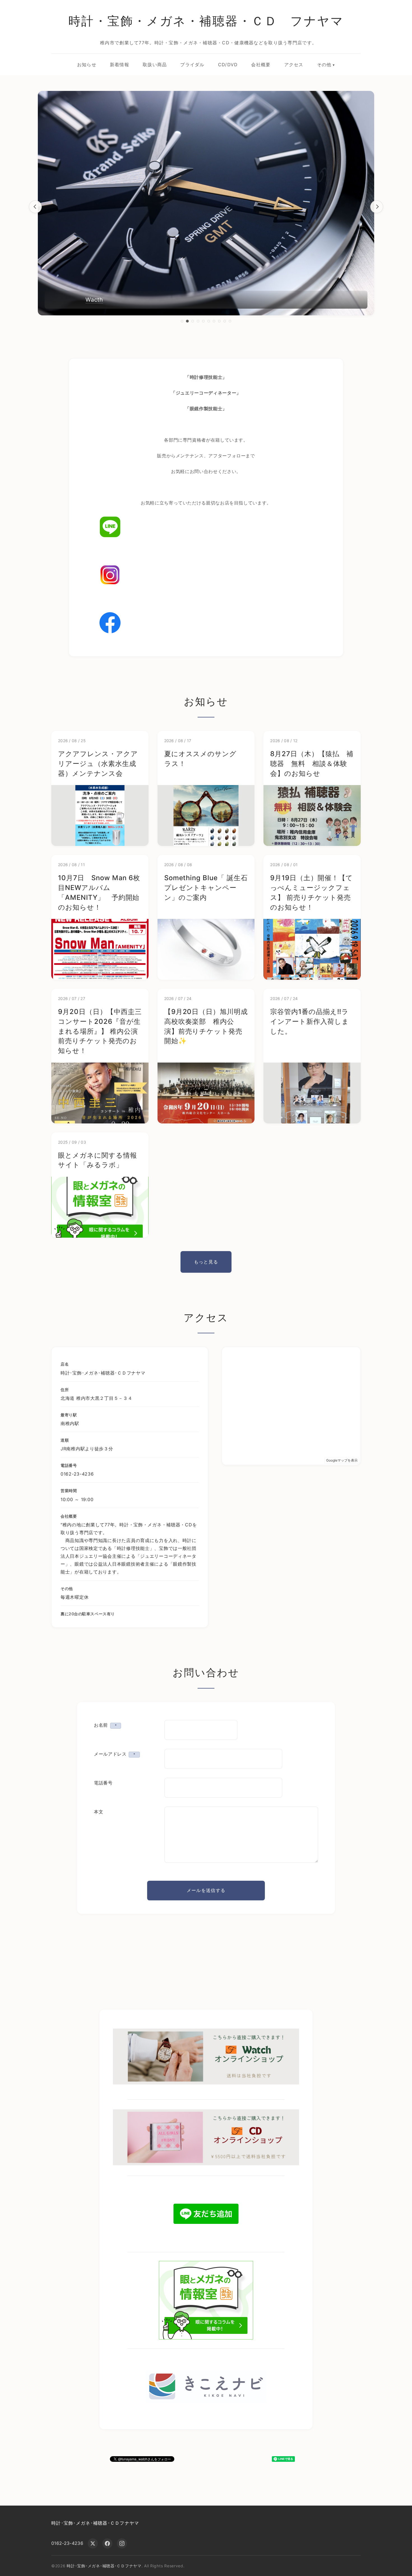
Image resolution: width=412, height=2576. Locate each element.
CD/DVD (228, 65)
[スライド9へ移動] (225, 321)
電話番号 (103, 1783)
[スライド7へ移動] (214, 321)
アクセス (294, 65)
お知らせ (87, 65)
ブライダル (192, 65)
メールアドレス (114, 1754)
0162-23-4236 (67, 2543)
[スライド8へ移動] (219, 321)
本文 (99, 1812)
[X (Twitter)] (93, 2543)
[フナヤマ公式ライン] (206, 527)
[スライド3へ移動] (193, 321)
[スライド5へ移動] (203, 321)
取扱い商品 (155, 65)
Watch (94, 300)
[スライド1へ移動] (182, 321)
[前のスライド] (35, 207)
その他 (324, 65)
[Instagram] (122, 2543)
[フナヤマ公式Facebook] (206, 623)
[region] (206, 207)
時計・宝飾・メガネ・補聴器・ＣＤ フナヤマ (206, 21)
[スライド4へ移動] (198, 321)
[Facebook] (107, 2543)
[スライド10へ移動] (230, 321)
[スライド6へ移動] (209, 321)
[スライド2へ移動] (187, 321)
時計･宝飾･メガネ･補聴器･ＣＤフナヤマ (95, 2523)
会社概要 (261, 65)
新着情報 (120, 65)
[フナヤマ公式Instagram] (206, 575)
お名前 (105, 1725)
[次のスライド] (377, 207)
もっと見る (206, 1262)
